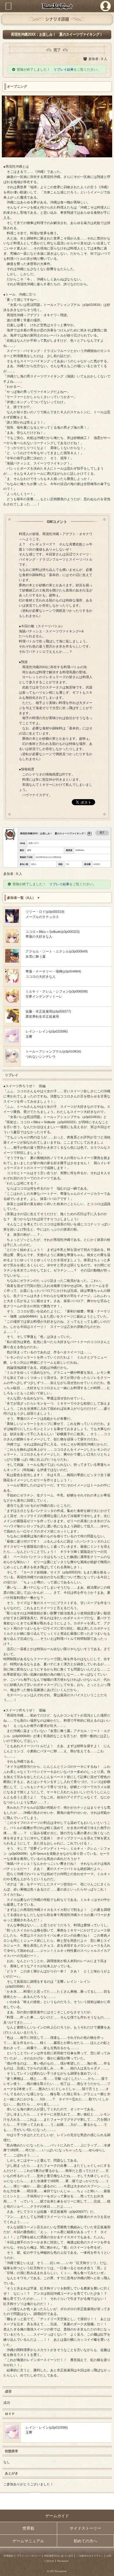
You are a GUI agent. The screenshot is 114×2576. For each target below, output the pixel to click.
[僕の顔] (12, 1041)
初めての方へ (85, 2541)
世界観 (28, 2528)
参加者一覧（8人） (21, 898)
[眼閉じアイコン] (12, 922)
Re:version (63, 2561)
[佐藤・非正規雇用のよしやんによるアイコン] (12, 1021)
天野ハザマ (34, 843)
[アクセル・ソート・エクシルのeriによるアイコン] (12, 961)
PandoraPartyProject (57, 6)
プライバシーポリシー (29, 2556)
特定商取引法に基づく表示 (59, 2556)
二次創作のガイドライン (90, 2556)
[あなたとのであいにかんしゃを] (12, 942)
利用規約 (9, 2556)
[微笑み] (12, 981)
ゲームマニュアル (28, 2541)
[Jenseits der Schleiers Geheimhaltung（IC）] (12, 1061)
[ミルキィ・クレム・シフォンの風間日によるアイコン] (12, 1001)
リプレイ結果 (64, 69)
